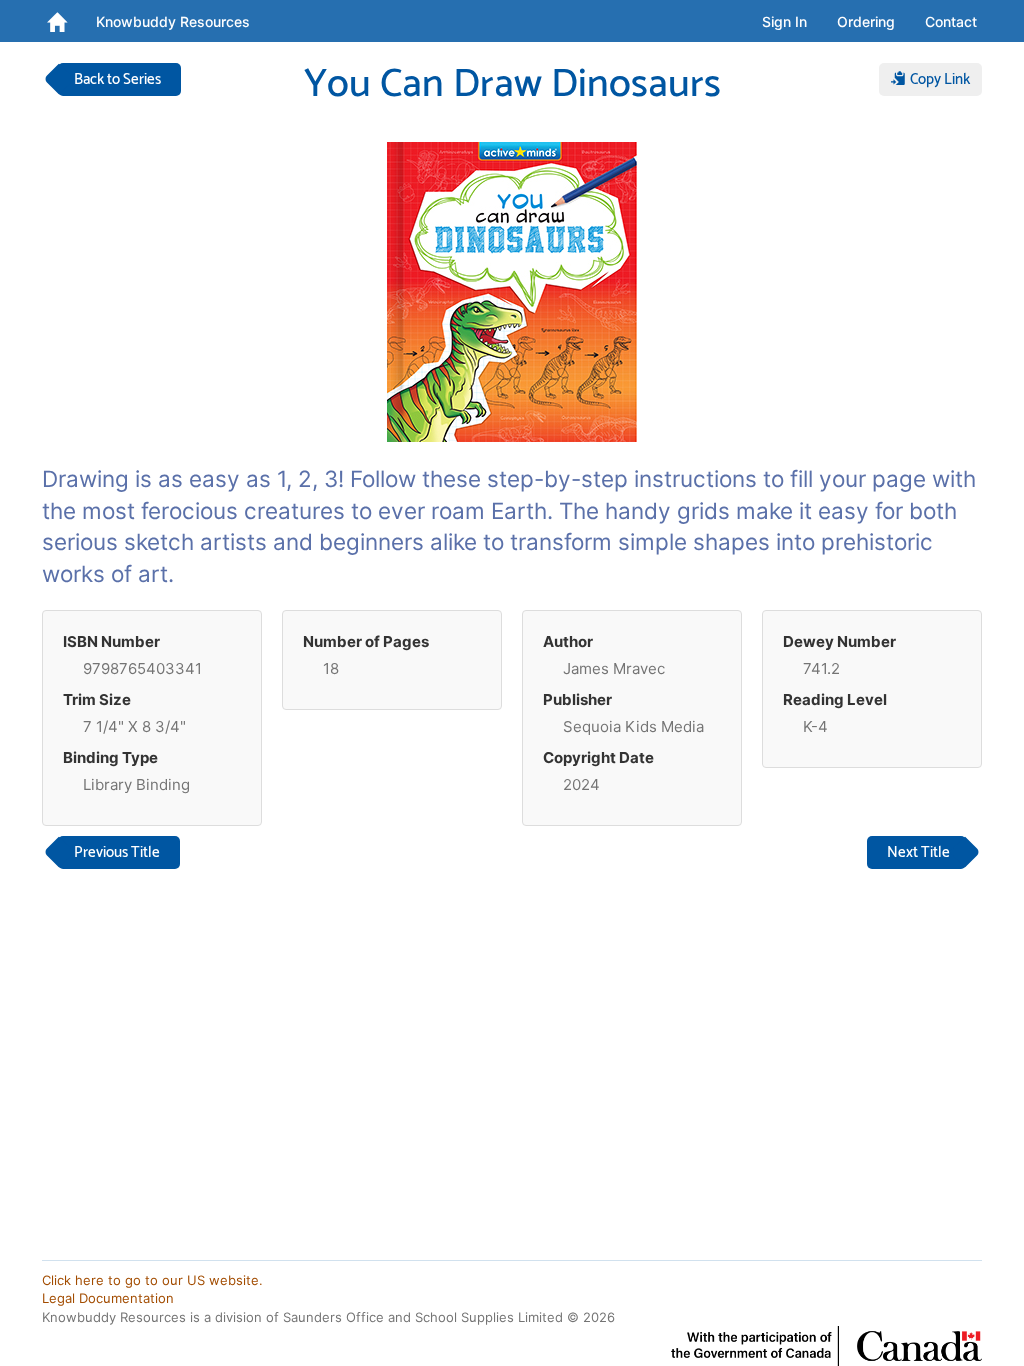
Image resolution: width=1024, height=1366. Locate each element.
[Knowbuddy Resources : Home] (56, 21)
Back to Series (117, 79)
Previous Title (117, 852)
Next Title (918, 852)
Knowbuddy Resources (173, 21)
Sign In (784, 21)
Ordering (866, 21)
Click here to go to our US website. (152, 1280)
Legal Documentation (108, 1298)
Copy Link (938, 79)
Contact (951, 21)
